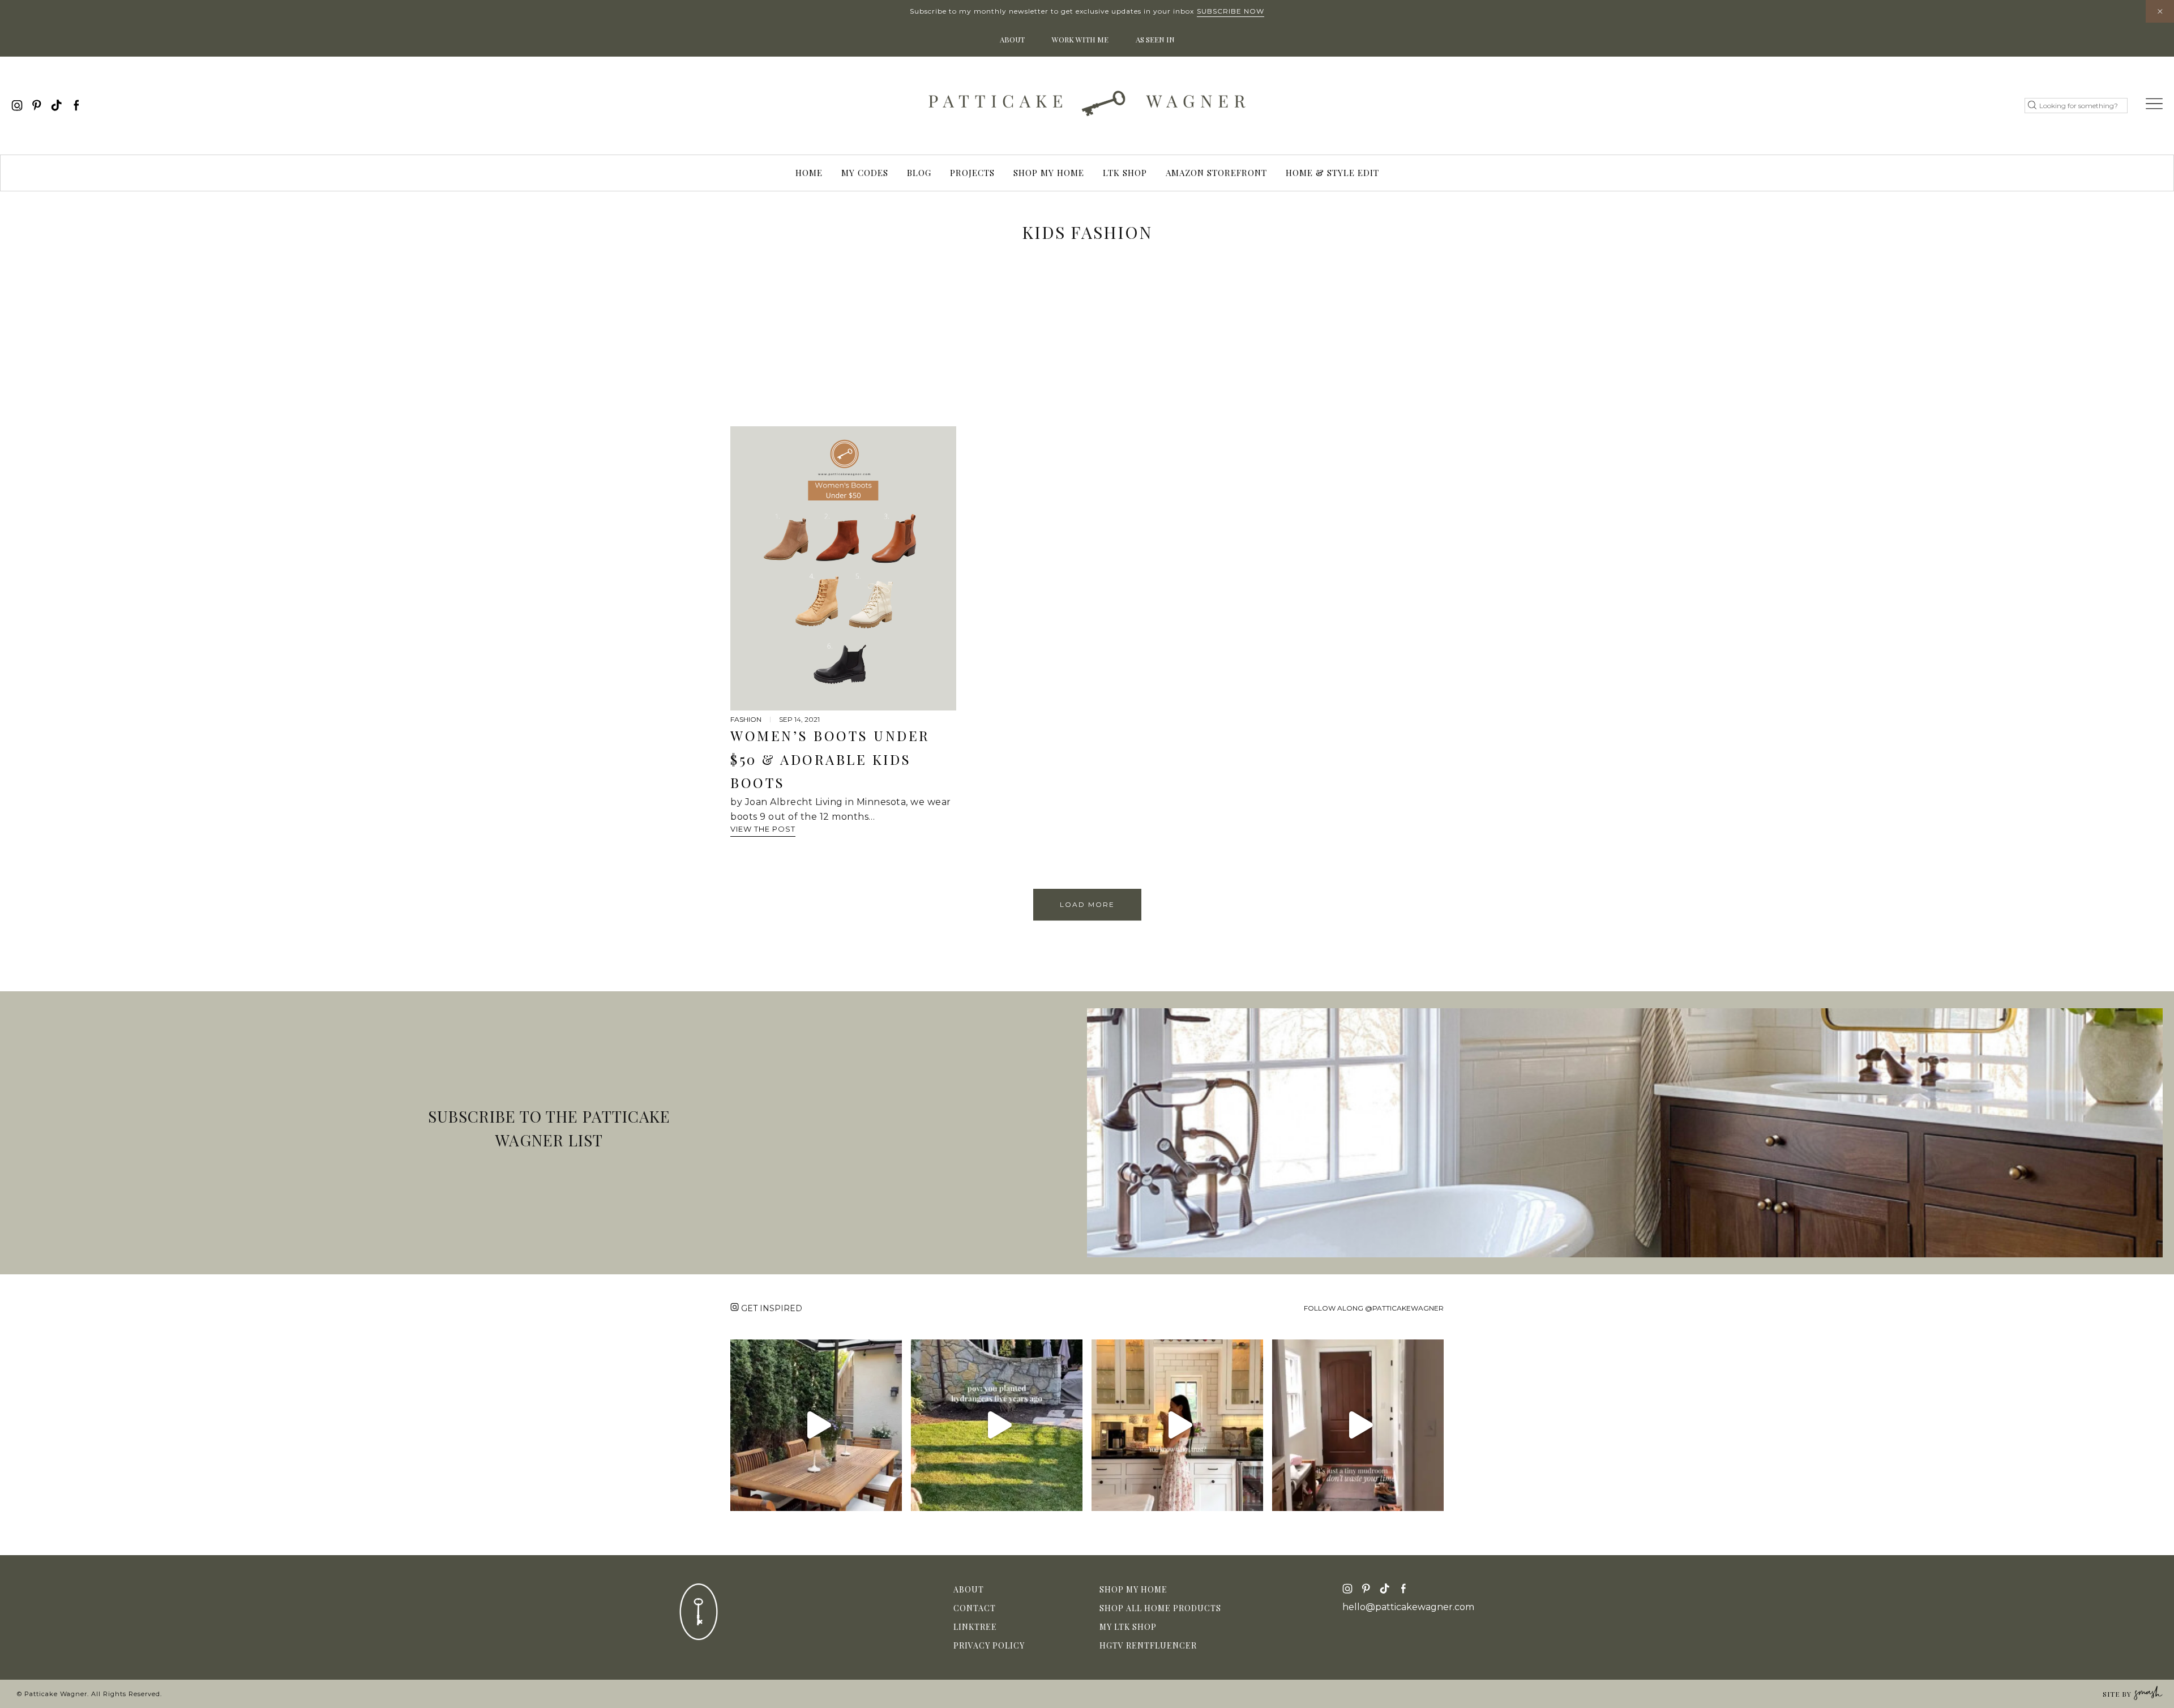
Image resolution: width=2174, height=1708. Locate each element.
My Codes (865, 173)
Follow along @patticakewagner (1374, 1308)
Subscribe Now (1231, 11)
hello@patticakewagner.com (1408, 1607)
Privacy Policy (989, 1645)
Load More (1087, 904)
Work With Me (1080, 39)
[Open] (816, 1425)
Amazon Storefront (1216, 173)
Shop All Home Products (1160, 1608)
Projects (972, 173)
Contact (975, 1608)
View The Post (763, 829)
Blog (919, 173)
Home (809, 173)
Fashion (746, 719)
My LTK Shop (1128, 1627)
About (1012, 39)
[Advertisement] (1087, 341)
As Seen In (1155, 39)
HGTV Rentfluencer (1148, 1645)
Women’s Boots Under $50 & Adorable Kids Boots (830, 759)
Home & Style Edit (1332, 173)
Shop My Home (1049, 173)
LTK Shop (1125, 173)
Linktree (975, 1627)
